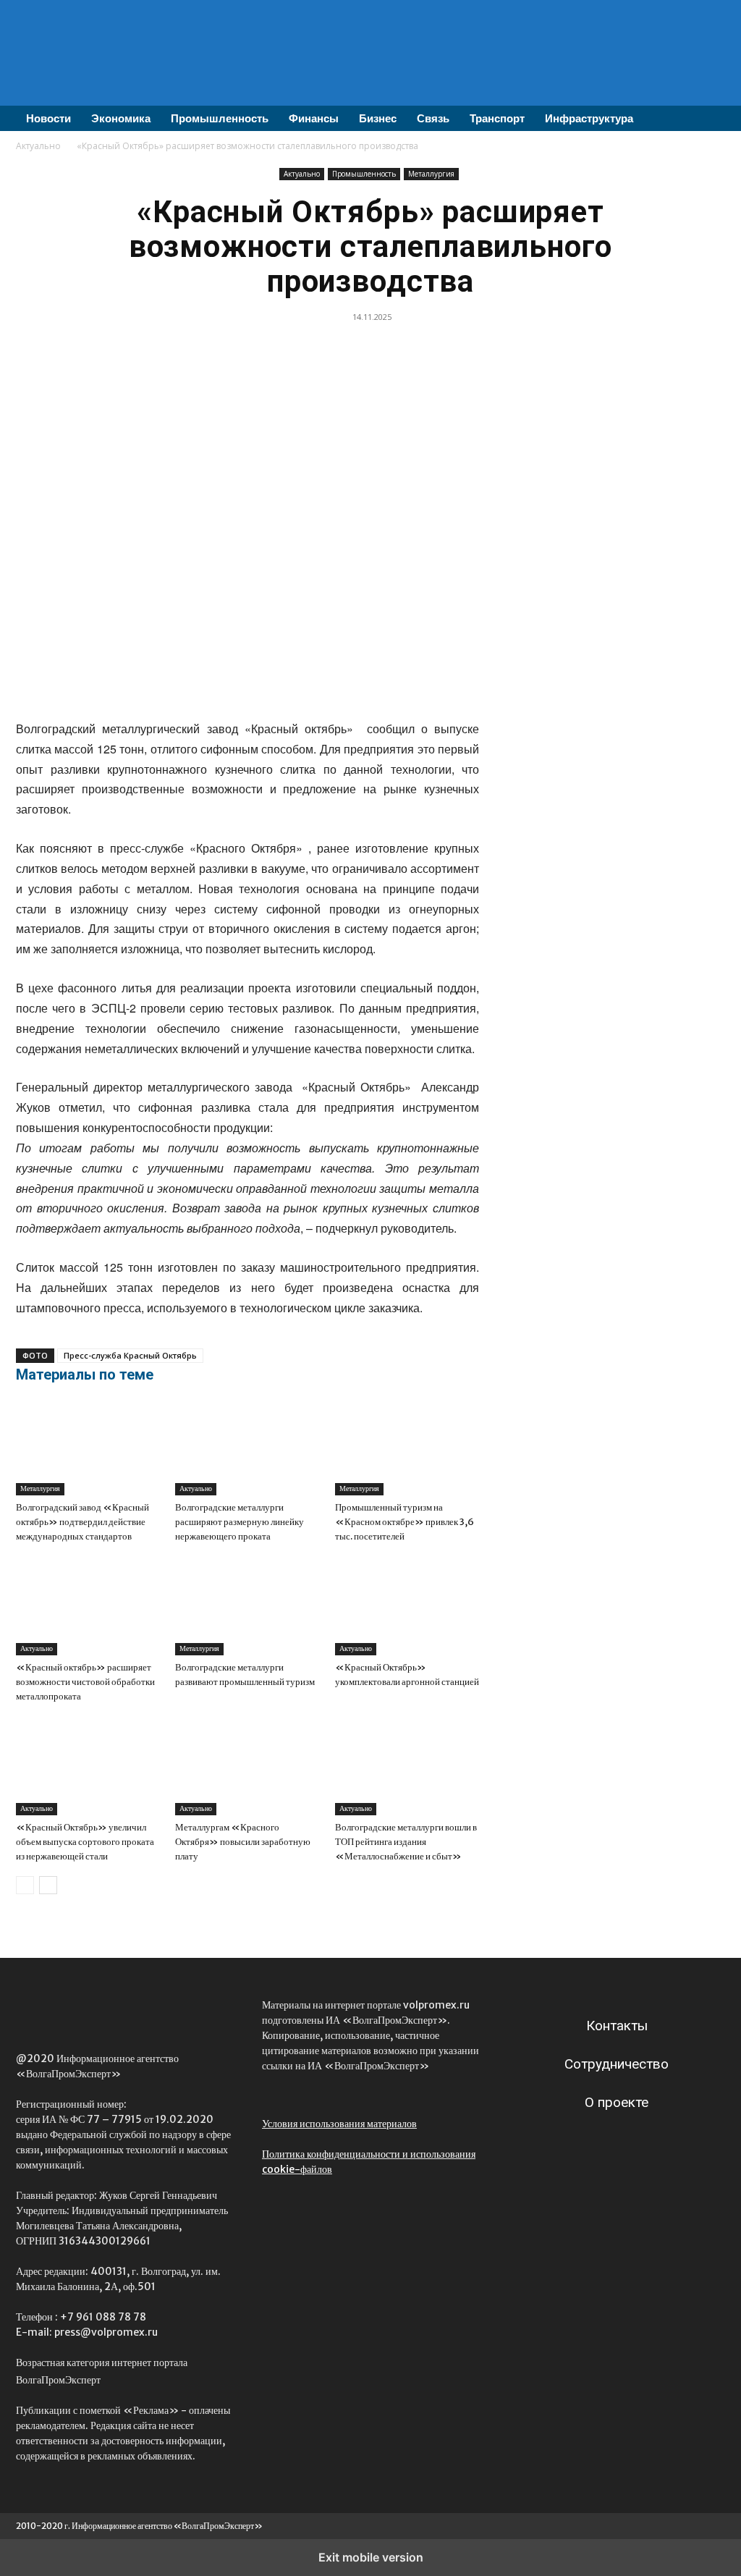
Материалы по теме (85, 1374)
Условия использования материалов (339, 2124)
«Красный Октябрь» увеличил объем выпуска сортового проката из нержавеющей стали (85, 1842)
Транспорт (497, 118)
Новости (48, 118)
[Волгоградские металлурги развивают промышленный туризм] (247, 1606)
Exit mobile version (371, 2557)
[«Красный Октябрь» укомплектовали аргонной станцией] (407, 1606)
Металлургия (431, 174)
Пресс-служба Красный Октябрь (130, 1355)
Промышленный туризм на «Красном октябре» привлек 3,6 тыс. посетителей (405, 1522)
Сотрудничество (617, 2064)
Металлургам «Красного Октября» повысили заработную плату (243, 1842)
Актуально (38, 146)
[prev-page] (25, 1885)
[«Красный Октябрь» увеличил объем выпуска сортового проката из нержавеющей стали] (88, 1766)
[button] (708, 119)
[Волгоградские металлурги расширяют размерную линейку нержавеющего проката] (247, 1446)
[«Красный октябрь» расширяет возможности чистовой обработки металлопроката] (88, 1606)
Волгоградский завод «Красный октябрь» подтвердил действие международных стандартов (82, 1522)
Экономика (121, 118)
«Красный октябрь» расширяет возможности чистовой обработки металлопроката (85, 1682)
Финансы (314, 118)
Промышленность (220, 118)
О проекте (617, 2102)
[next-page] (48, 1885)
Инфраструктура (589, 118)
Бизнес (378, 118)
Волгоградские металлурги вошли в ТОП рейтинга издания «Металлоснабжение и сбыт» (406, 1842)
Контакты (617, 2026)
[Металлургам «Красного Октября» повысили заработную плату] (247, 1766)
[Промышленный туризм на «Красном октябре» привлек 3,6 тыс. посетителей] (407, 1446)
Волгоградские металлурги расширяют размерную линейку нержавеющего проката (240, 1522)
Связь (433, 118)
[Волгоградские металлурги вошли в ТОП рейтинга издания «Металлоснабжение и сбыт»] (407, 1766)
